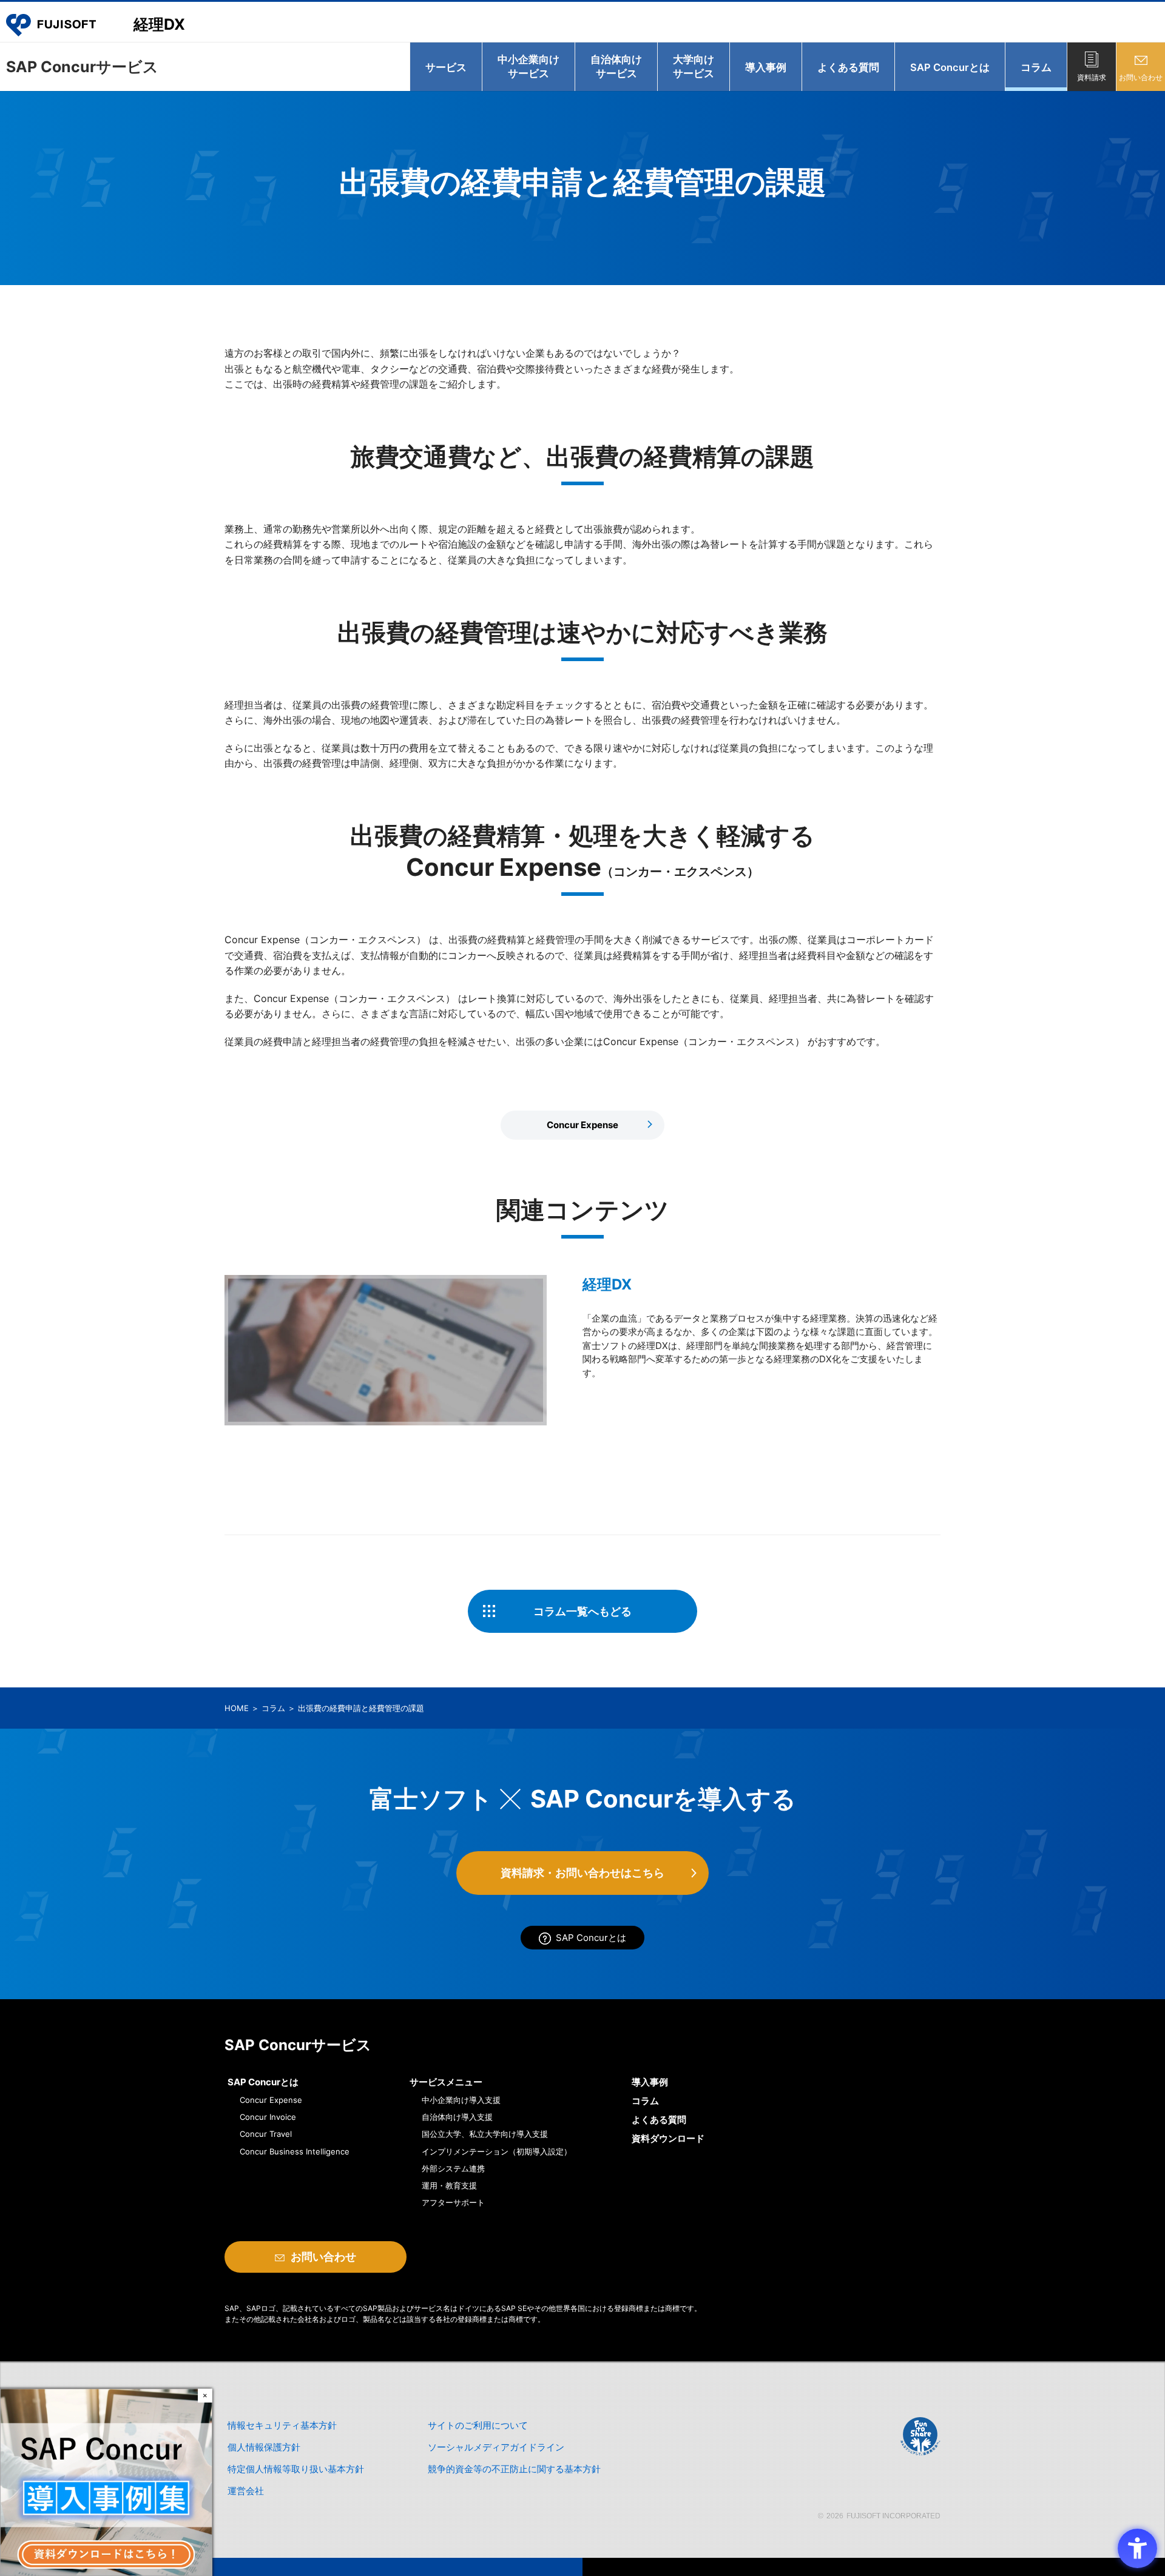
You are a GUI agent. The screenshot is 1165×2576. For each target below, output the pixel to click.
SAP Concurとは (950, 67)
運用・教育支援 (449, 2185)
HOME (237, 1708)
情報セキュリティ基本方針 (282, 2425)
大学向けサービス (694, 66)
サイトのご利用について (478, 2425)
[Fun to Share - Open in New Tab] (920, 2436)
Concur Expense (582, 1125)
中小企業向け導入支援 (461, 2100)
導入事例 (766, 67)
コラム (1036, 67)
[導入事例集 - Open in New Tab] (106, 2481)
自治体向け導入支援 (457, 2117)
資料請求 (1092, 77)
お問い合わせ (1141, 77)
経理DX (159, 24)
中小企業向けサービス (528, 66)
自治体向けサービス (616, 66)
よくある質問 (848, 67)
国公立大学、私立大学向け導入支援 (485, 2134)
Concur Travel (266, 2134)
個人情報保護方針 (264, 2447)
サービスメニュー (446, 2082)
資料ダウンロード (668, 2138)
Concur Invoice (268, 2117)
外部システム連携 (453, 2168)
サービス (446, 67)
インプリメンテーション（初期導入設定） (497, 2151)
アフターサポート (453, 2202)
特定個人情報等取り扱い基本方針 (296, 2469)
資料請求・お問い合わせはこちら (582, 1873)
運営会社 (246, 2491)
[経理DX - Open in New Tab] (386, 1350)
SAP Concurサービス (82, 67)
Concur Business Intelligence (295, 2151)
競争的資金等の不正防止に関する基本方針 (514, 2469)
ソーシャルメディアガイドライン (496, 2447)
